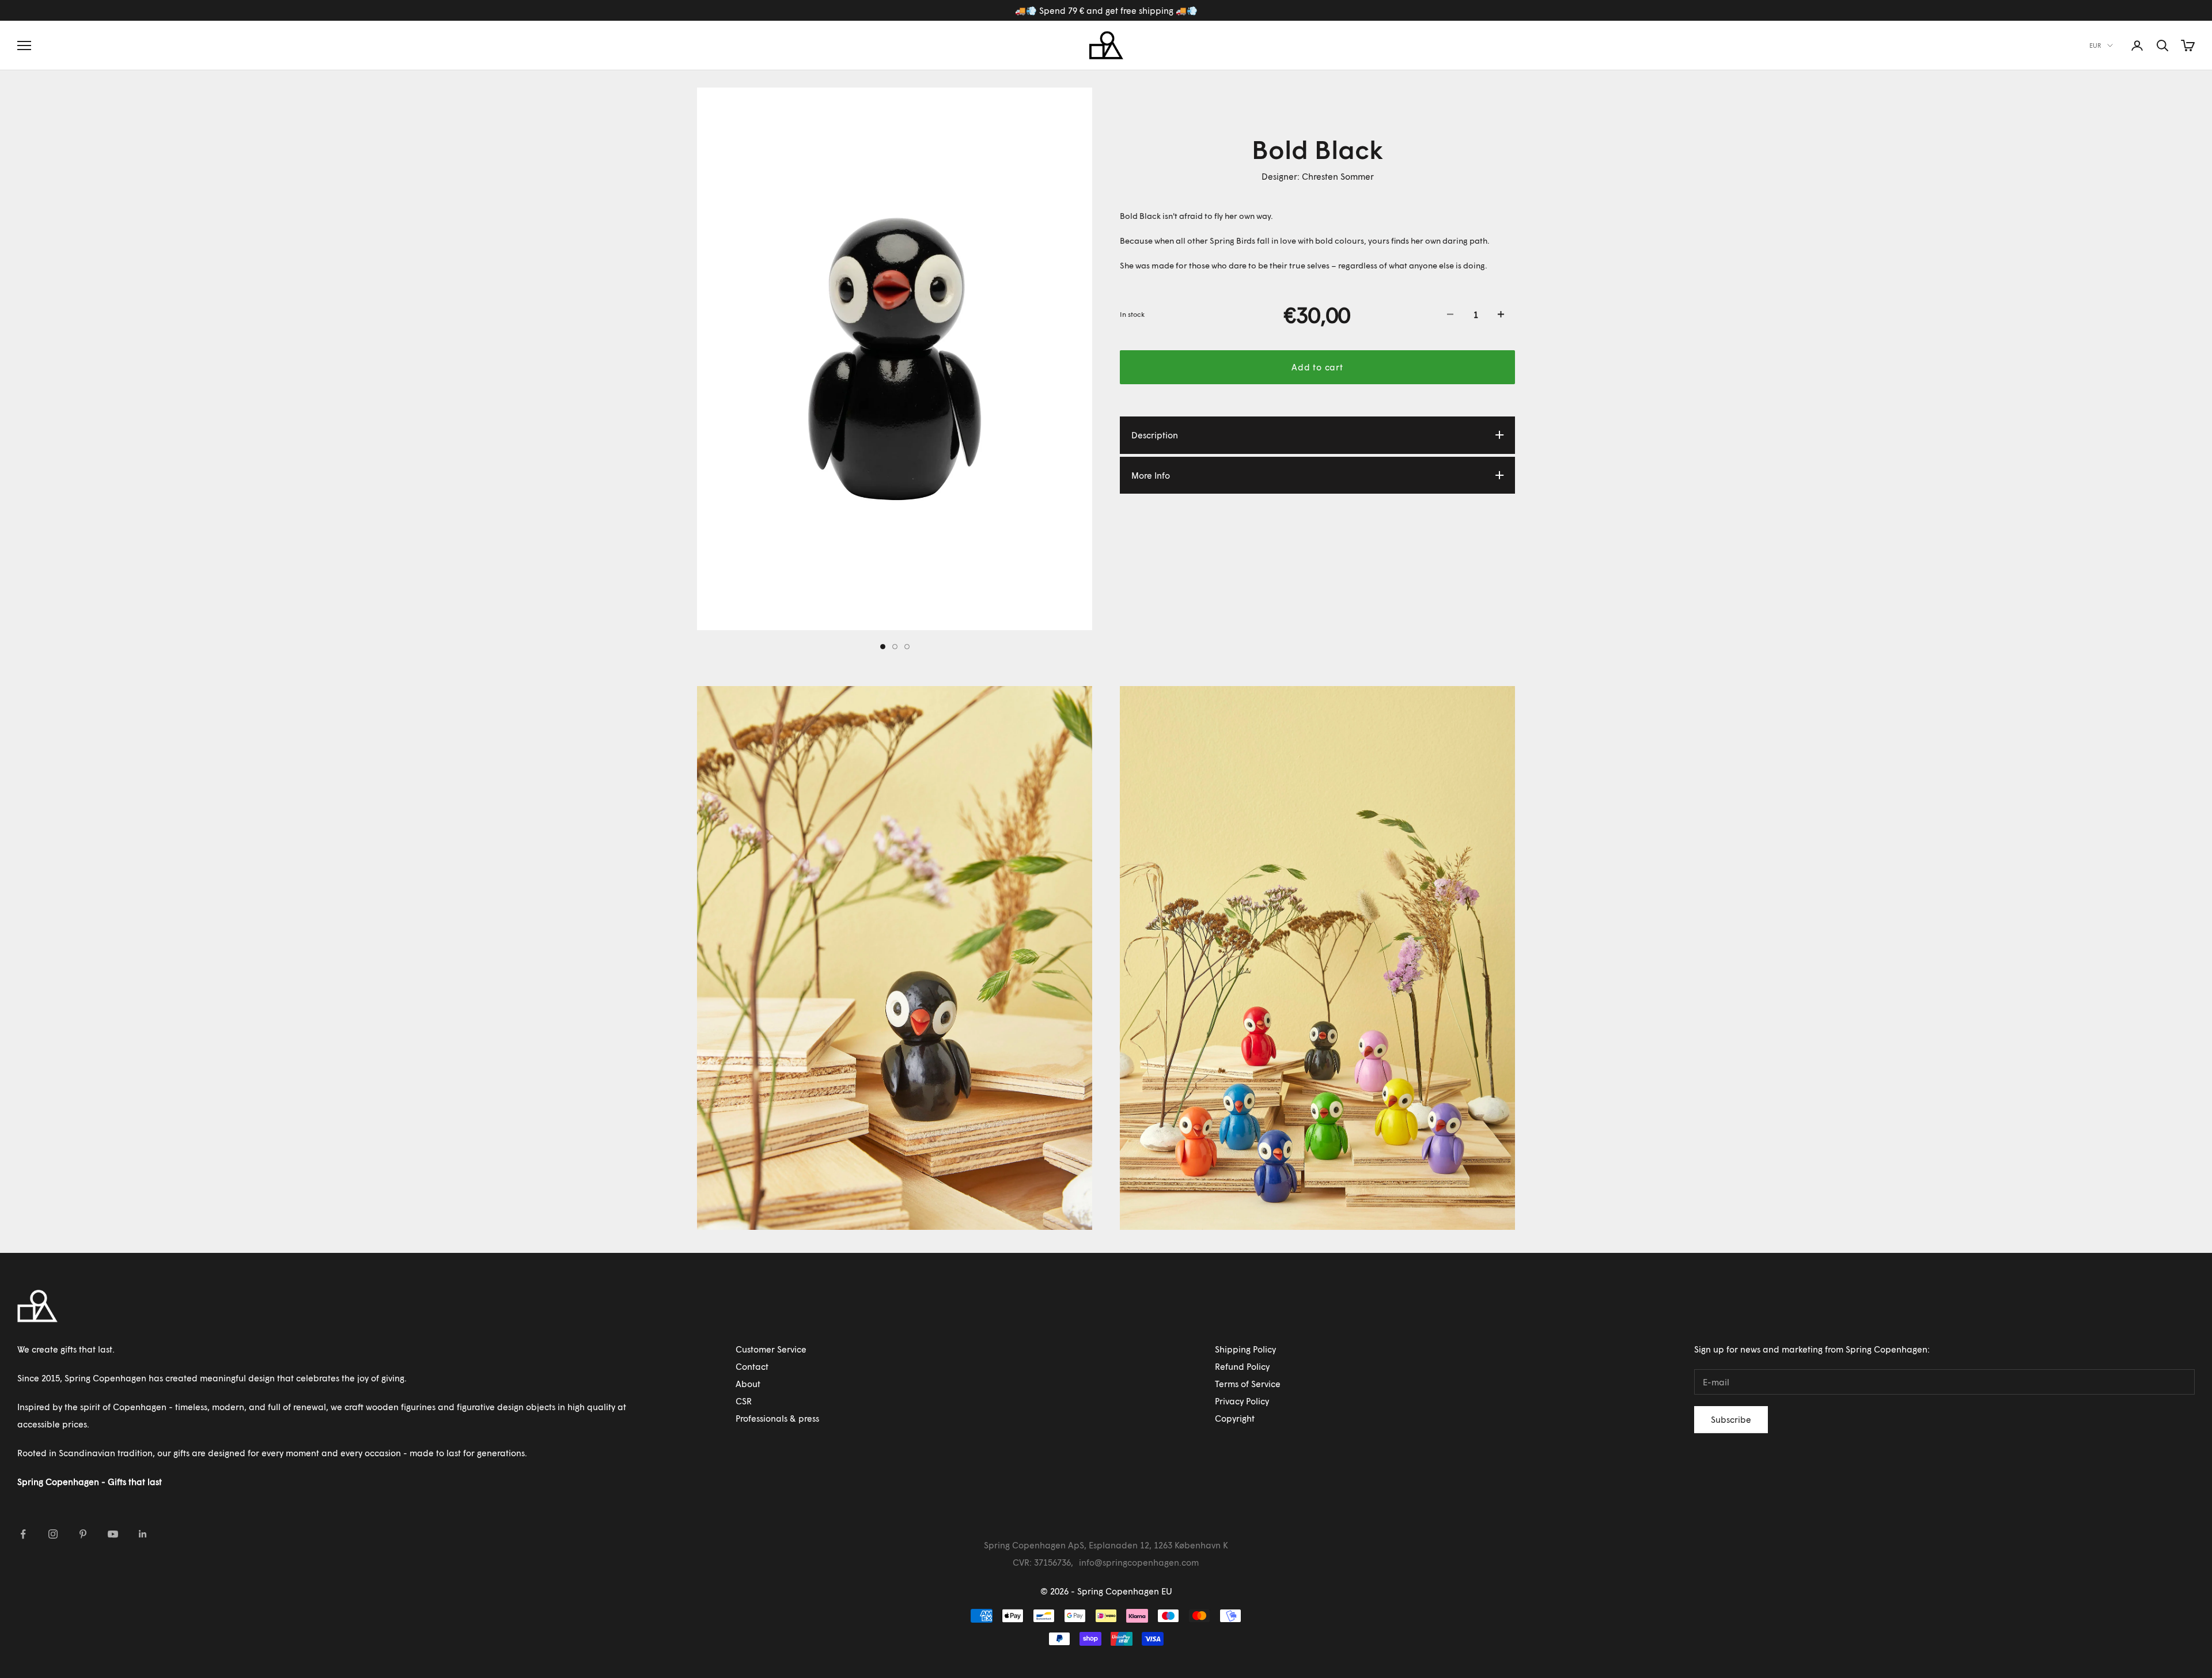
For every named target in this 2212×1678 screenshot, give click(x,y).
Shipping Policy (1245, 1349)
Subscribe (1731, 1419)
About (748, 1384)
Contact (752, 1366)
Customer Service (771, 1349)
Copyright (1235, 1418)
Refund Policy (1242, 1366)
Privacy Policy (1242, 1401)
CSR (744, 1401)
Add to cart (1317, 367)
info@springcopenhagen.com (1139, 1562)
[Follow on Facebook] (23, 1534)
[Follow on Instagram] (53, 1534)
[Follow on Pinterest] (83, 1534)
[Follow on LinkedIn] (143, 1534)
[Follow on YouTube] (113, 1534)
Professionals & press (777, 1418)
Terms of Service (1248, 1384)
